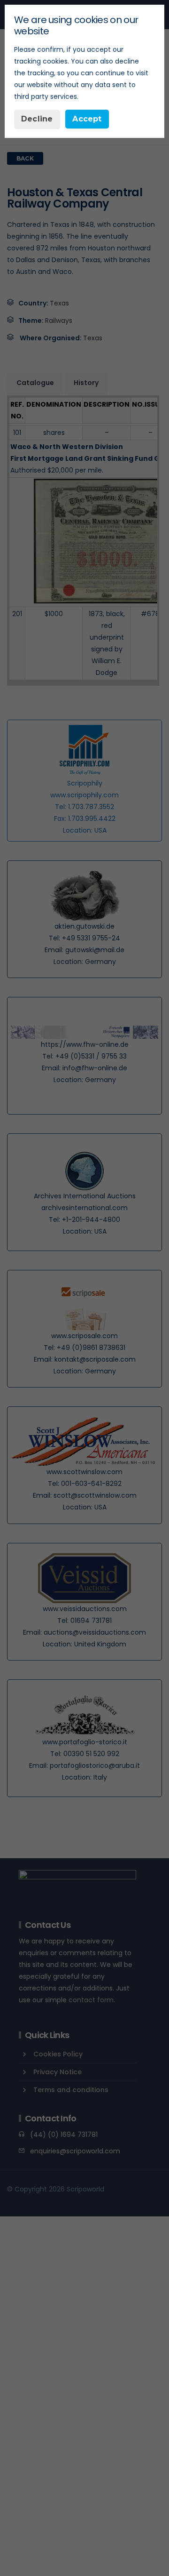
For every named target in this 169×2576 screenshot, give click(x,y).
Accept (87, 119)
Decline (37, 119)
